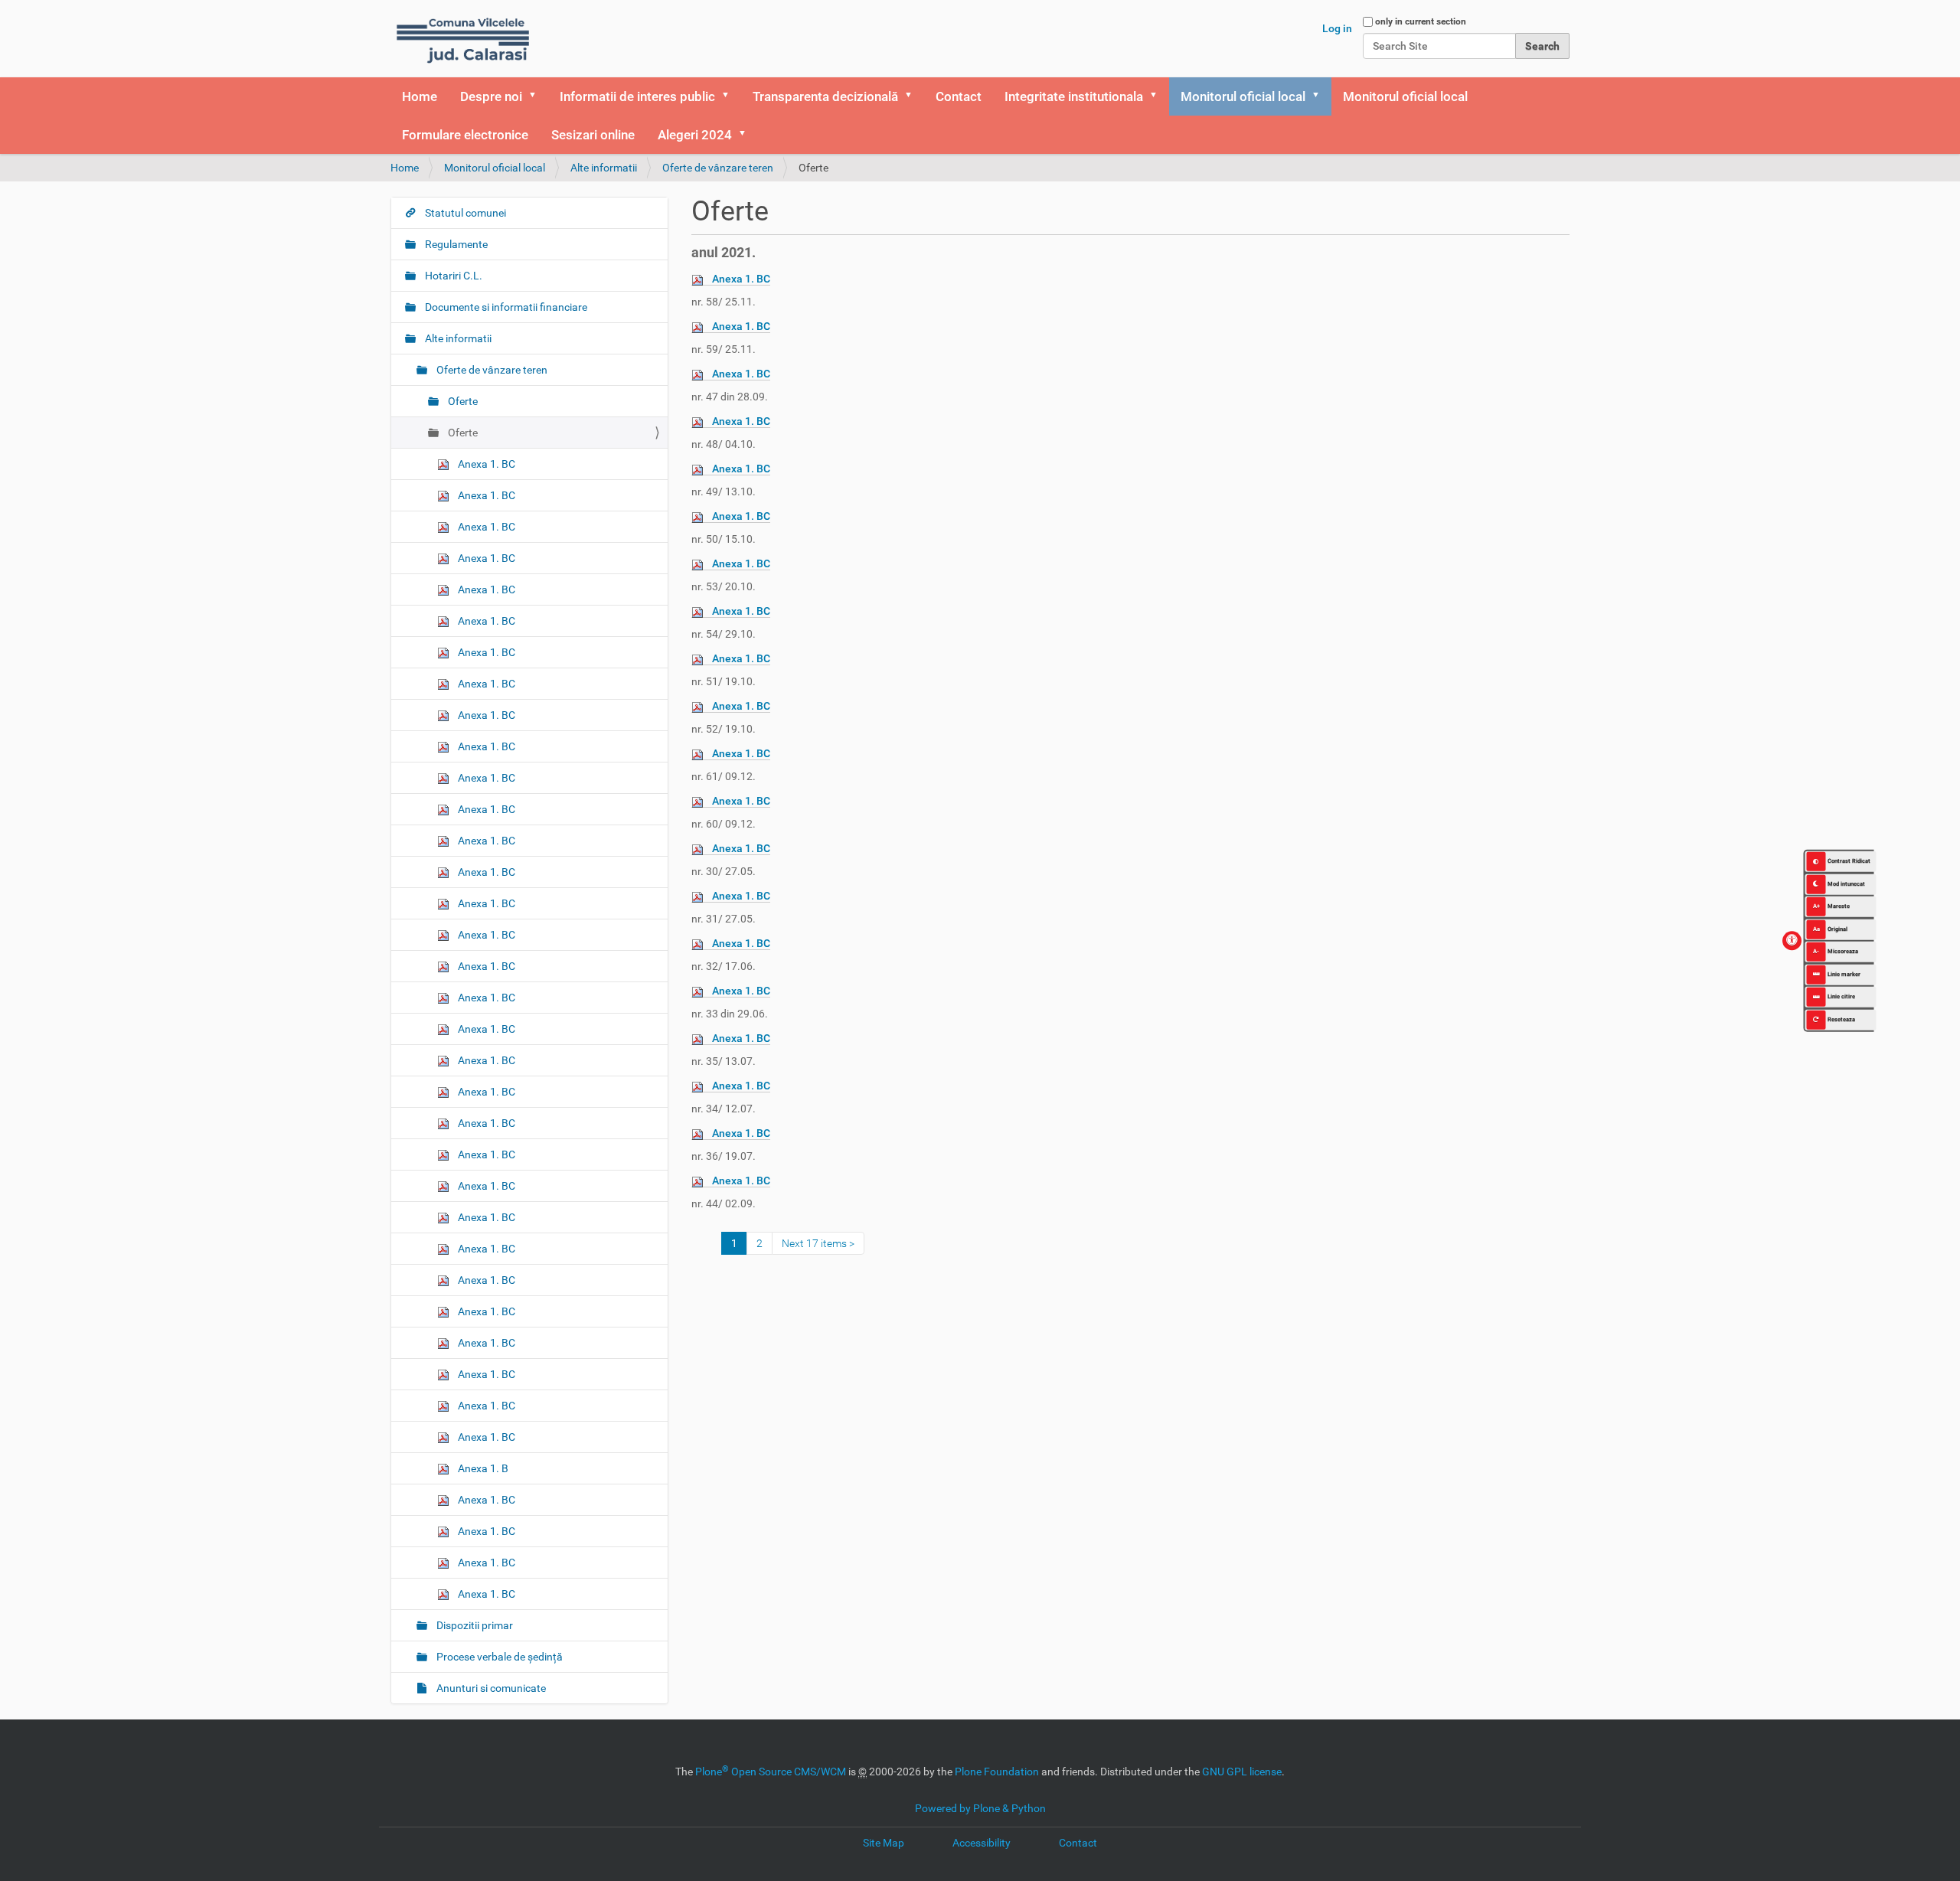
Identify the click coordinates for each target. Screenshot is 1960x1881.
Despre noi (491, 96)
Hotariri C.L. (452, 276)
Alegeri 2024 (695, 135)
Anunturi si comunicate (490, 1688)
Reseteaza (1841, 1019)
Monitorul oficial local (1243, 96)
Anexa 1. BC (741, 279)
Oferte (462, 401)
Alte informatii (604, 168)
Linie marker (1844, 973)
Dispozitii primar (474, 1625)
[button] (537, 96)
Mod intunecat (1846, 883)
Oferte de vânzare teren (718, 168)
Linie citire (1841, 996)
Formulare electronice (465, 135)
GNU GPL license (1242, 1772)
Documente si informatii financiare (505, 307)
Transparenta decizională (825, 96)
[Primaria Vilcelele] (463, 39)
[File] (702, 279)
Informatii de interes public (637, 96)
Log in (1337, 28)
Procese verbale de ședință (498, 1657)
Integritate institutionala (1074, 96)
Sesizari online (593, 135)
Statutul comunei (464, 213)
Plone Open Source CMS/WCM (771, 1772)
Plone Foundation (997, 1772)
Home (420, 96)
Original (1831, 928)
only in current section (1421, 21)
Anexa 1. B (482, 1468)
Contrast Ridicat (1849, 861)
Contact (959, 96)
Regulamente (455, 244)
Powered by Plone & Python (980, 1808)
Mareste (1832, 906)
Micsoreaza (1836, 951)
